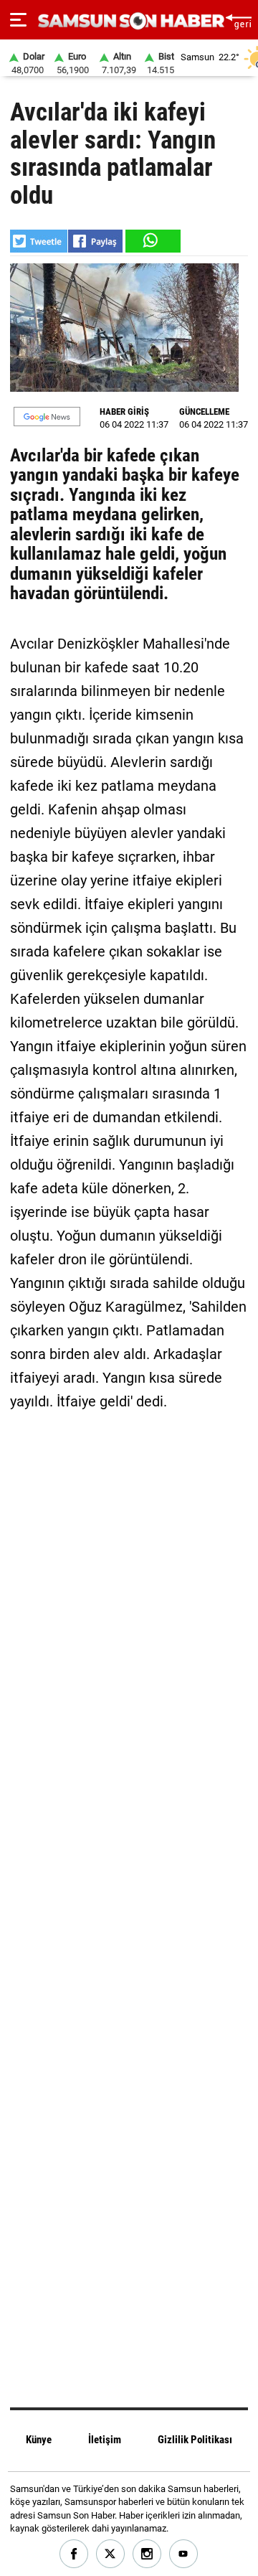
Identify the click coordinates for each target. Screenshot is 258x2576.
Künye (39, 2440)
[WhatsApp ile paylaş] (152, 241)
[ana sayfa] (238, 20)
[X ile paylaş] (39, 241)
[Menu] (18, 20)
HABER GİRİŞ (124, 412)
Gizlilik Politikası (195, 2440)
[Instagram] (147, 2554)
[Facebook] (74, 2554)
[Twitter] (111, 2554)
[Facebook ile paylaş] (95, 241)
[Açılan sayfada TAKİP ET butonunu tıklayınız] (47, 417)
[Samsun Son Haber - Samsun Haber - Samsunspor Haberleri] (129, 21)
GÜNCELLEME (204, 412)
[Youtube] (184, 2554)
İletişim (105, 2440)
